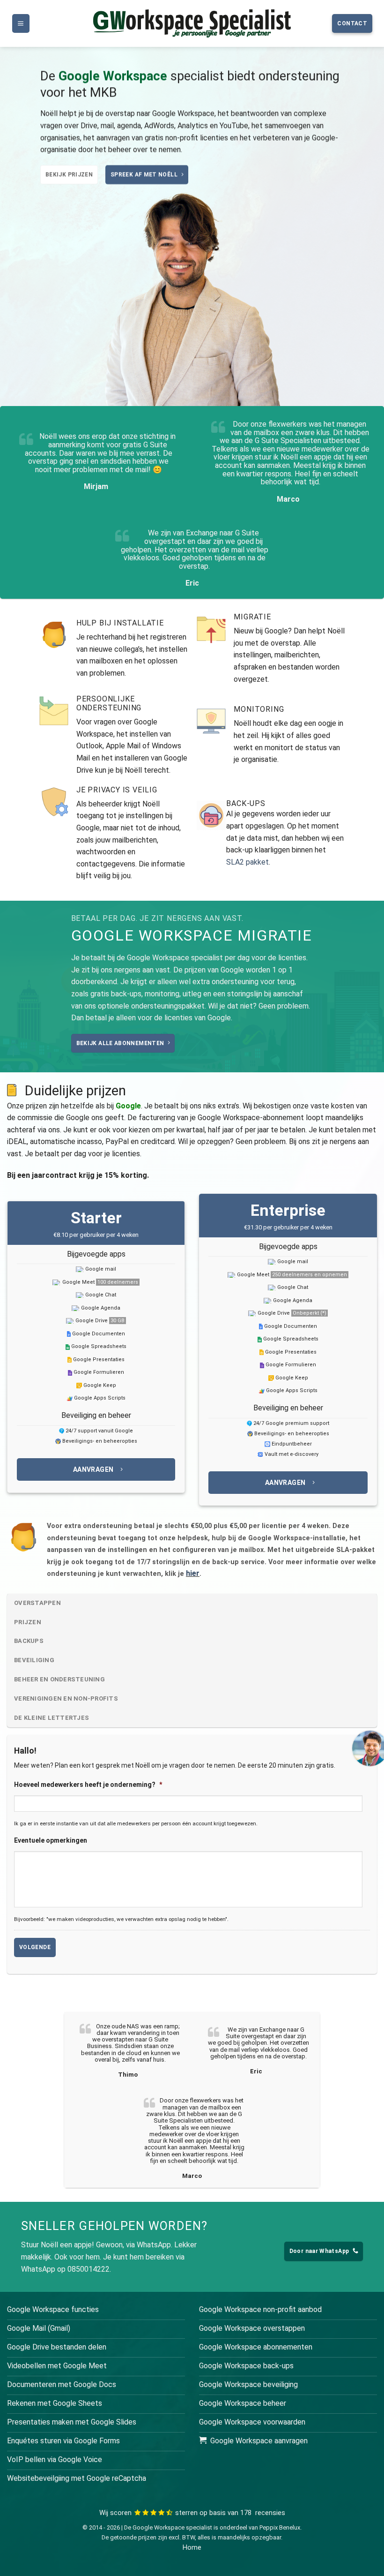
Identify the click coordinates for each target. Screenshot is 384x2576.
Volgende (35, 1947)
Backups (29, 1641)
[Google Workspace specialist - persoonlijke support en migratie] (192, 23)
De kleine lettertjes (52, 1718)
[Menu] (21, 24)
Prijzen (28, 1622)
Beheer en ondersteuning (59, 1679)
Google (128, 1106)
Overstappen (37, 1603)
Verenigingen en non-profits (66, 1699)
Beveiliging (34, 1660)
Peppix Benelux (280, 2527)
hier (193, 1573)
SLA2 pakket (248, 862)
